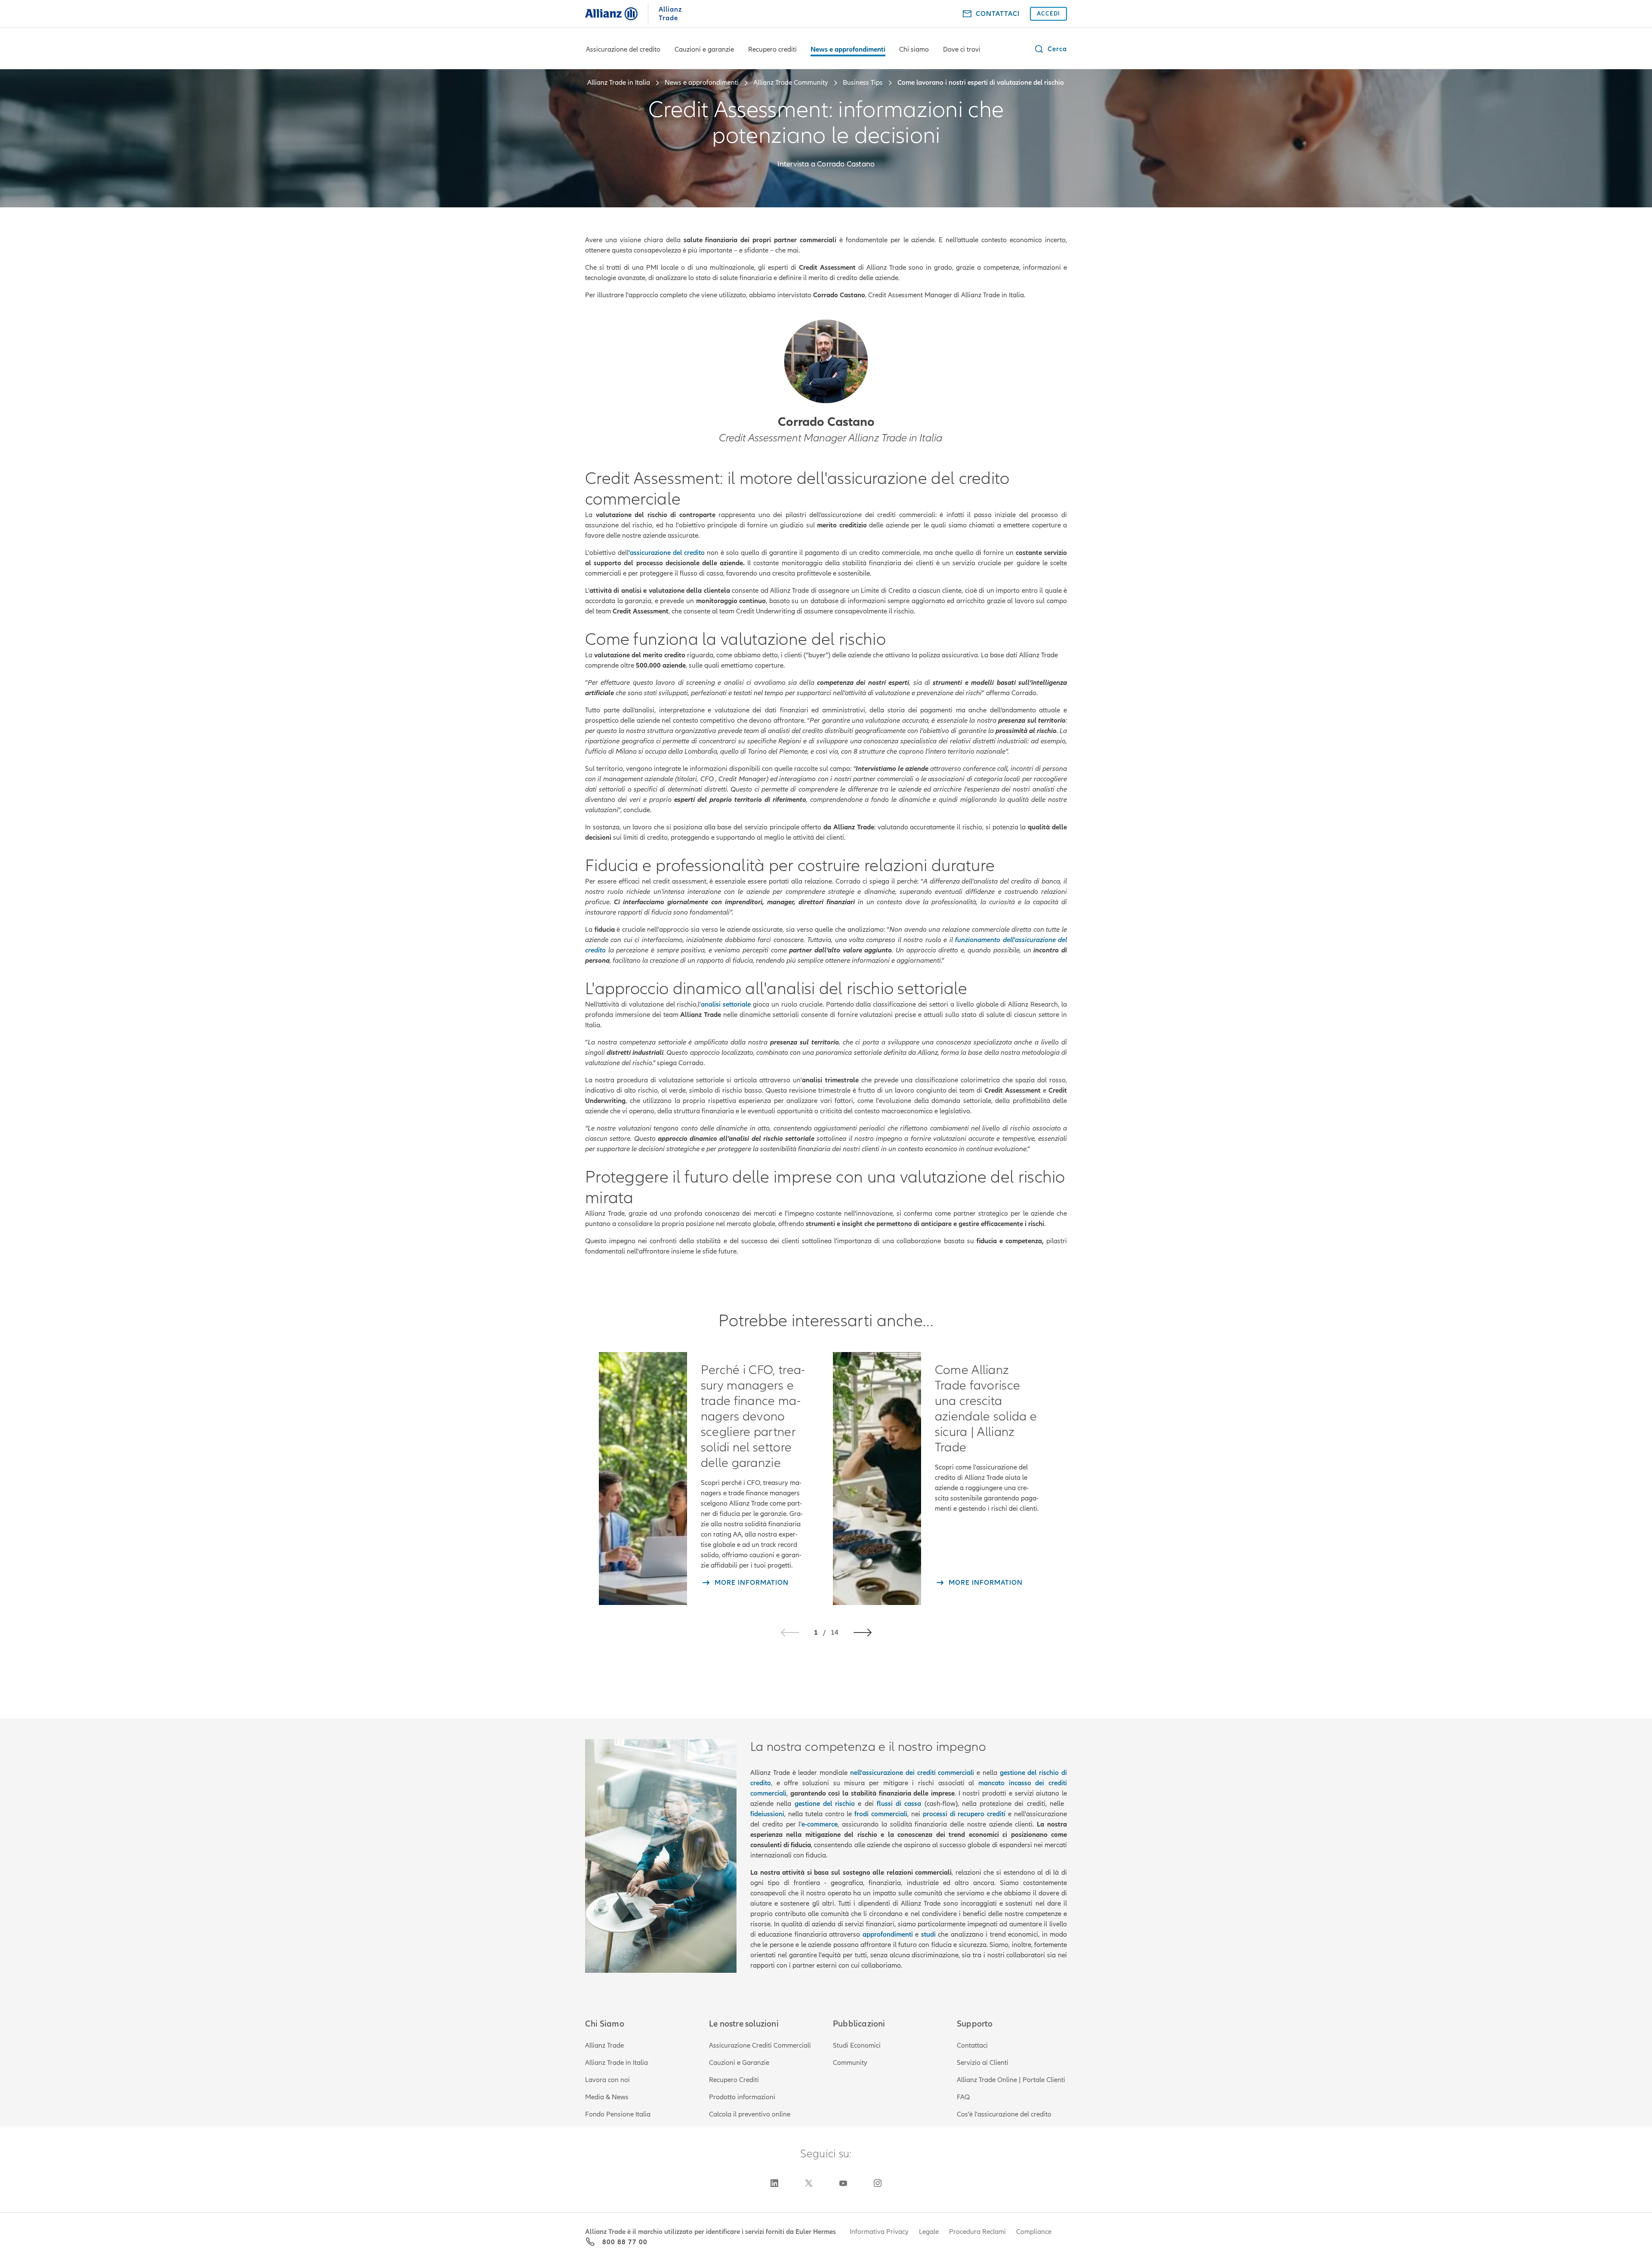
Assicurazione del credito (623, 49)
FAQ (963, 2097)
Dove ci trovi (962, 49)
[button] (1050, 49)
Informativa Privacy (879, 2232)
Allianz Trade (604, 2045)
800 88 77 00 (625, 2242)
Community (850, 2063)
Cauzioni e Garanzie (739, 2063)
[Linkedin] (774, 2183)
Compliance (1034, 2232)
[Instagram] (878, 2183)
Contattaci (972, 2045)
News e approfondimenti (848, 49)
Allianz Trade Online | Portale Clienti (1011, 2080)
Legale (929, 2232)
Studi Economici (857, 2045)
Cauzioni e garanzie (704, 49)
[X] (809, 2183)
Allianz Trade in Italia (616, 2063)
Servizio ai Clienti (983, 2063)
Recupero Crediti (734, 2080)
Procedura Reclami (977, 2232)
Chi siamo (914, 49)
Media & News (607, 2097)
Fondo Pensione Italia (618, 2114)
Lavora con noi (607, 2080)
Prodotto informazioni (742, 2097)
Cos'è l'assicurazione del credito (1004, 2114)
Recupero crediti (772, 49)
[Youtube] (843, 2183)
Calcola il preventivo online (750, 2114)
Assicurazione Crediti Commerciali (760, 2045)
